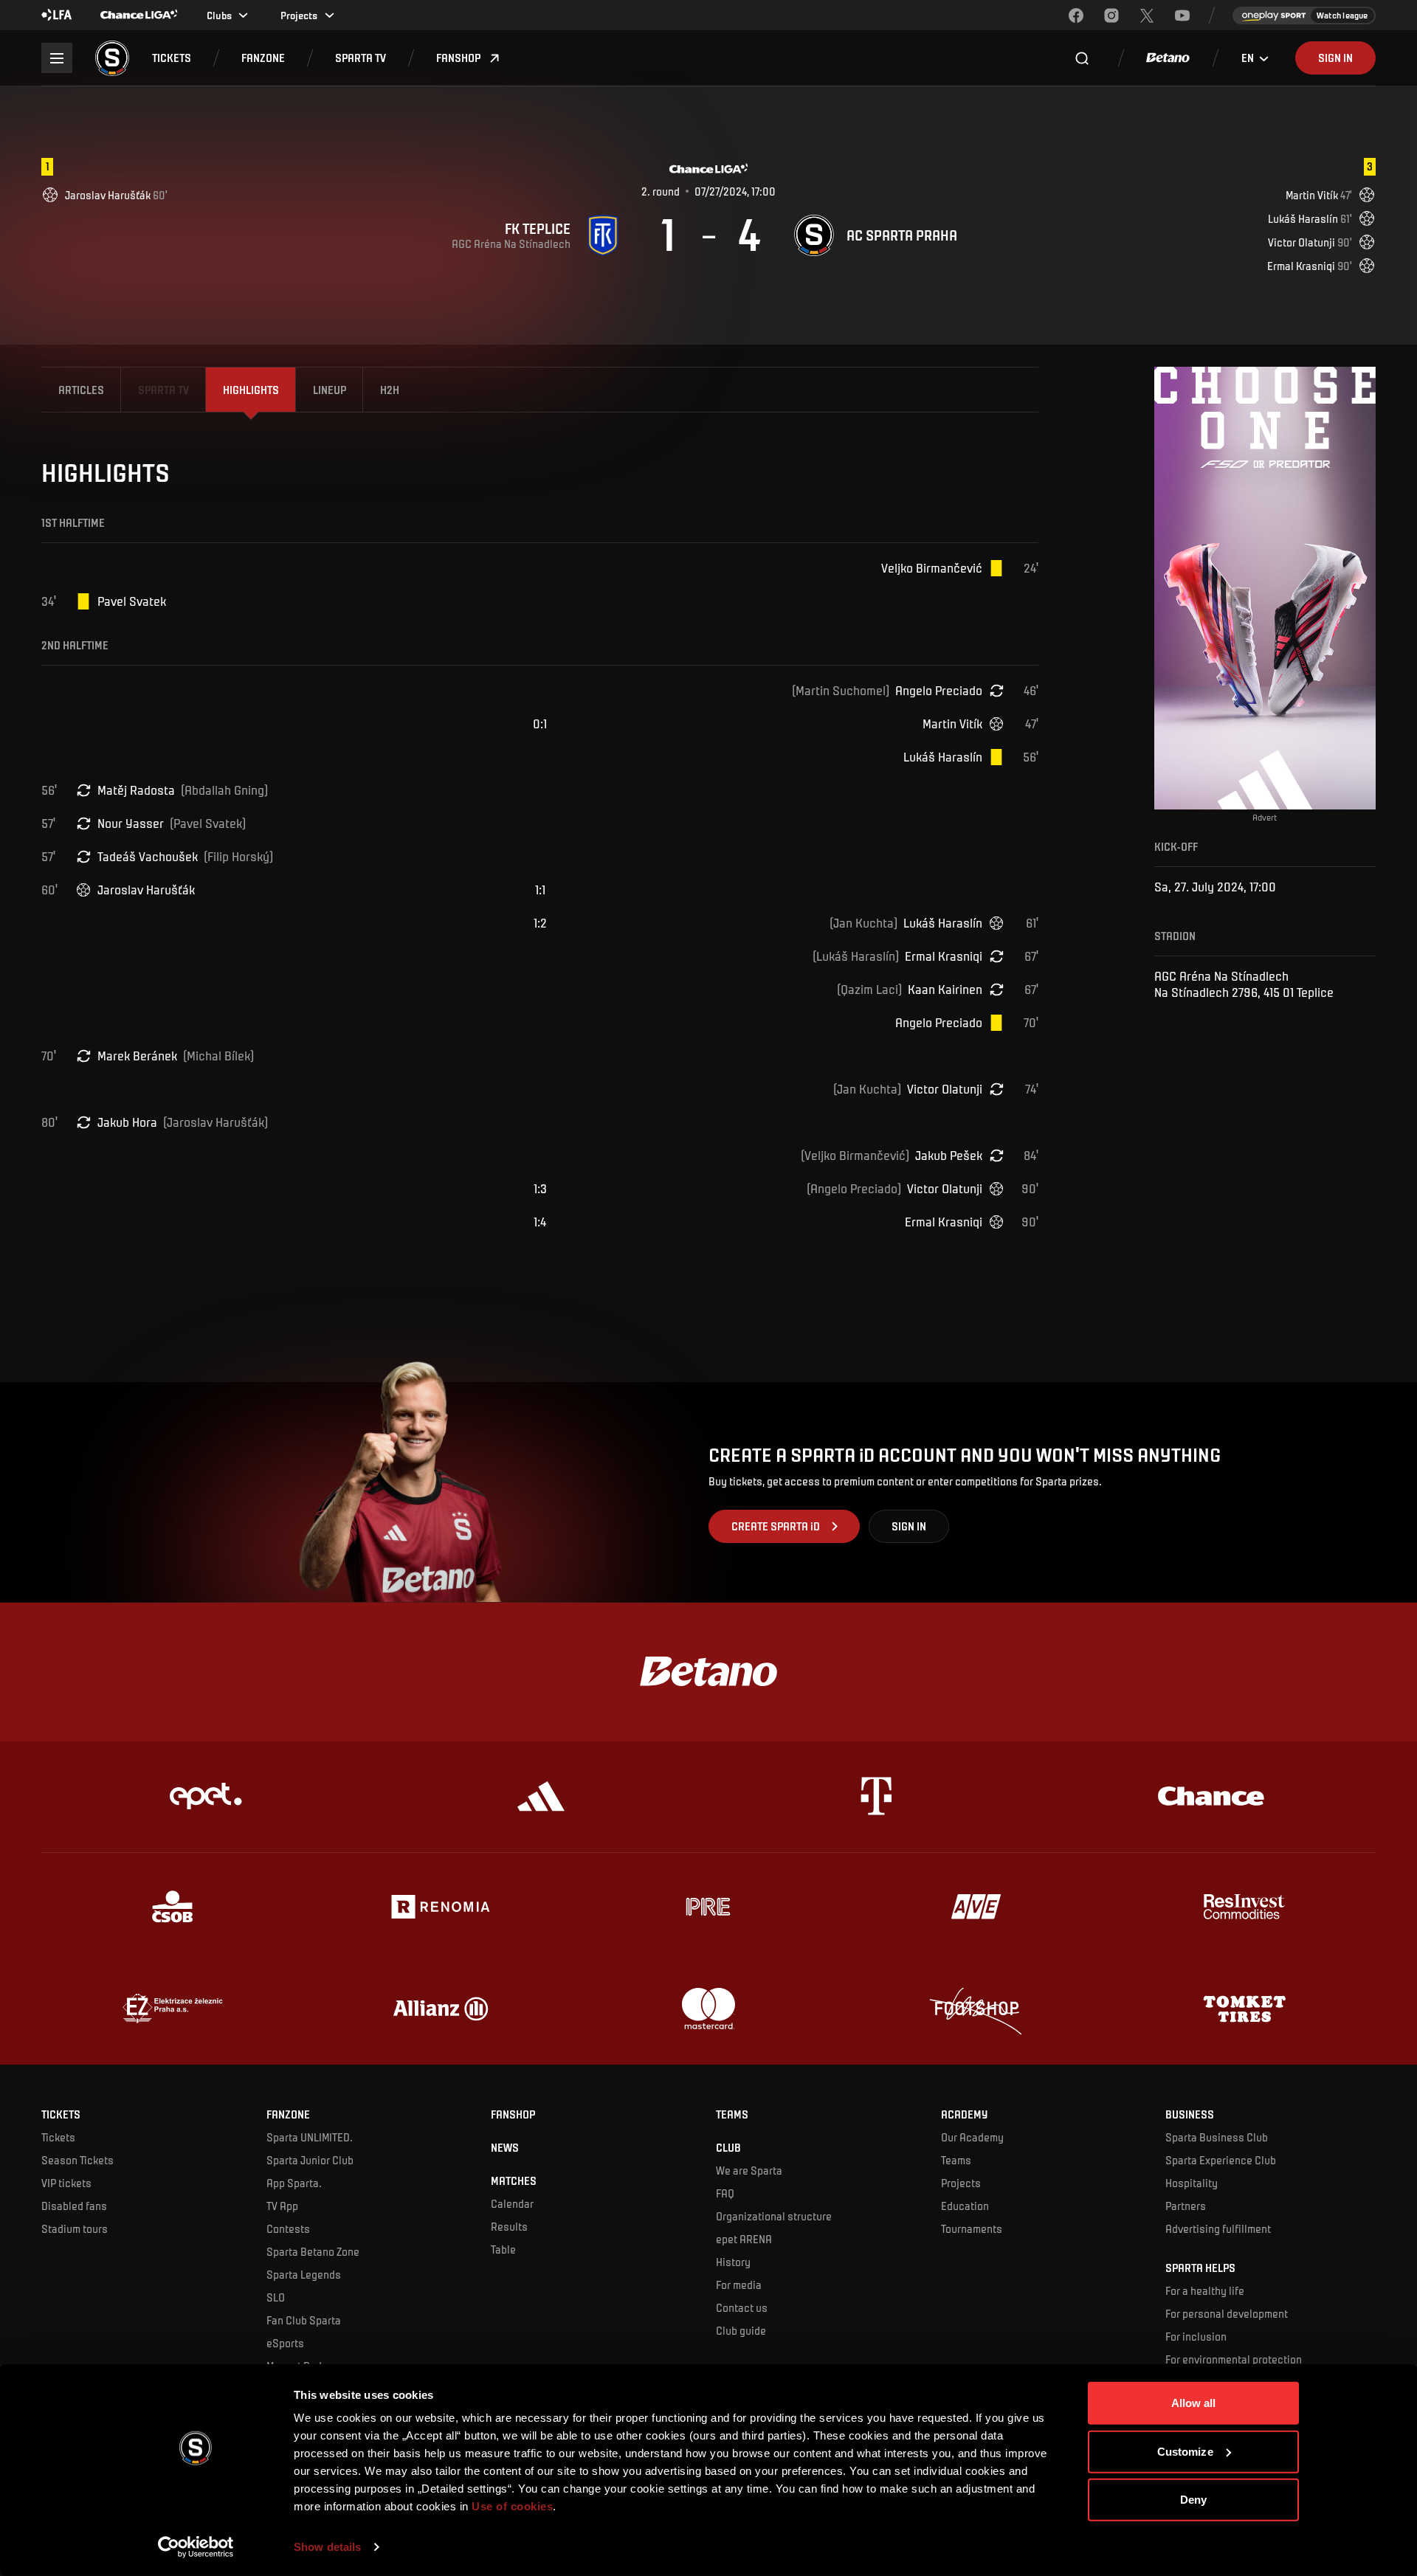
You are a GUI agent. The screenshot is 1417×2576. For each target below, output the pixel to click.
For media (739, 2285)
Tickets (58, 2137)
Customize (1185, 2451)
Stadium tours (75, 2228)
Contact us (742, 2307)
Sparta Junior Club (310, 2160)
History (733, 2262)
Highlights (251, 390)
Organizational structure (774, 2216)
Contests (288, 2228)
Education (965, 2206)
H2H (390, 390)
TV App (282, 2206)
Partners (1186, 2206)
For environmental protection (1234, 2359)
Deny (1193, 2500)
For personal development (1227, 2313)
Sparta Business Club (1217, 2137)
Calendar (512, 2203)
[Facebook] (1076, 15)
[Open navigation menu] (56, 58)
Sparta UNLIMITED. (310, 2137)
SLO (276, 2297)
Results (509, 2226)
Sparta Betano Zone (313, 2251)
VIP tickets (66, 2183)
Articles (81, 390)
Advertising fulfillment (1218, 2228)
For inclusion (1196, 2336)
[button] (172, 58)
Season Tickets (77, 2160)
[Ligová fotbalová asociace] (57, 15)
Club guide (741, 2330)
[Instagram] (1111, 15)
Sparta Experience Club (1221, 2160)
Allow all (1194, 2403)
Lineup (330, 390)
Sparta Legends (304, 2274)
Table (503, 2249)
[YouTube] (1182, 15)
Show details (327, 2547)
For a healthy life (1205, 2290)
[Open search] (1082, 58)
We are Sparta (749, 2170)
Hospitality (1192, 2183)
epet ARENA (744, 2239)
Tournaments (972, 2228)
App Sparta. (294, 2183)
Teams (956, 2160)
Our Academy (972, 2137)
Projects (961, 2183)
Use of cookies (511, 2506)
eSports (285, 2343)
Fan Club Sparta (304, 2320)
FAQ (725, 2193)
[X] (1147, 15)
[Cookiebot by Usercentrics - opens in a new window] (196, 2547)
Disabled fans (74, 2206)
